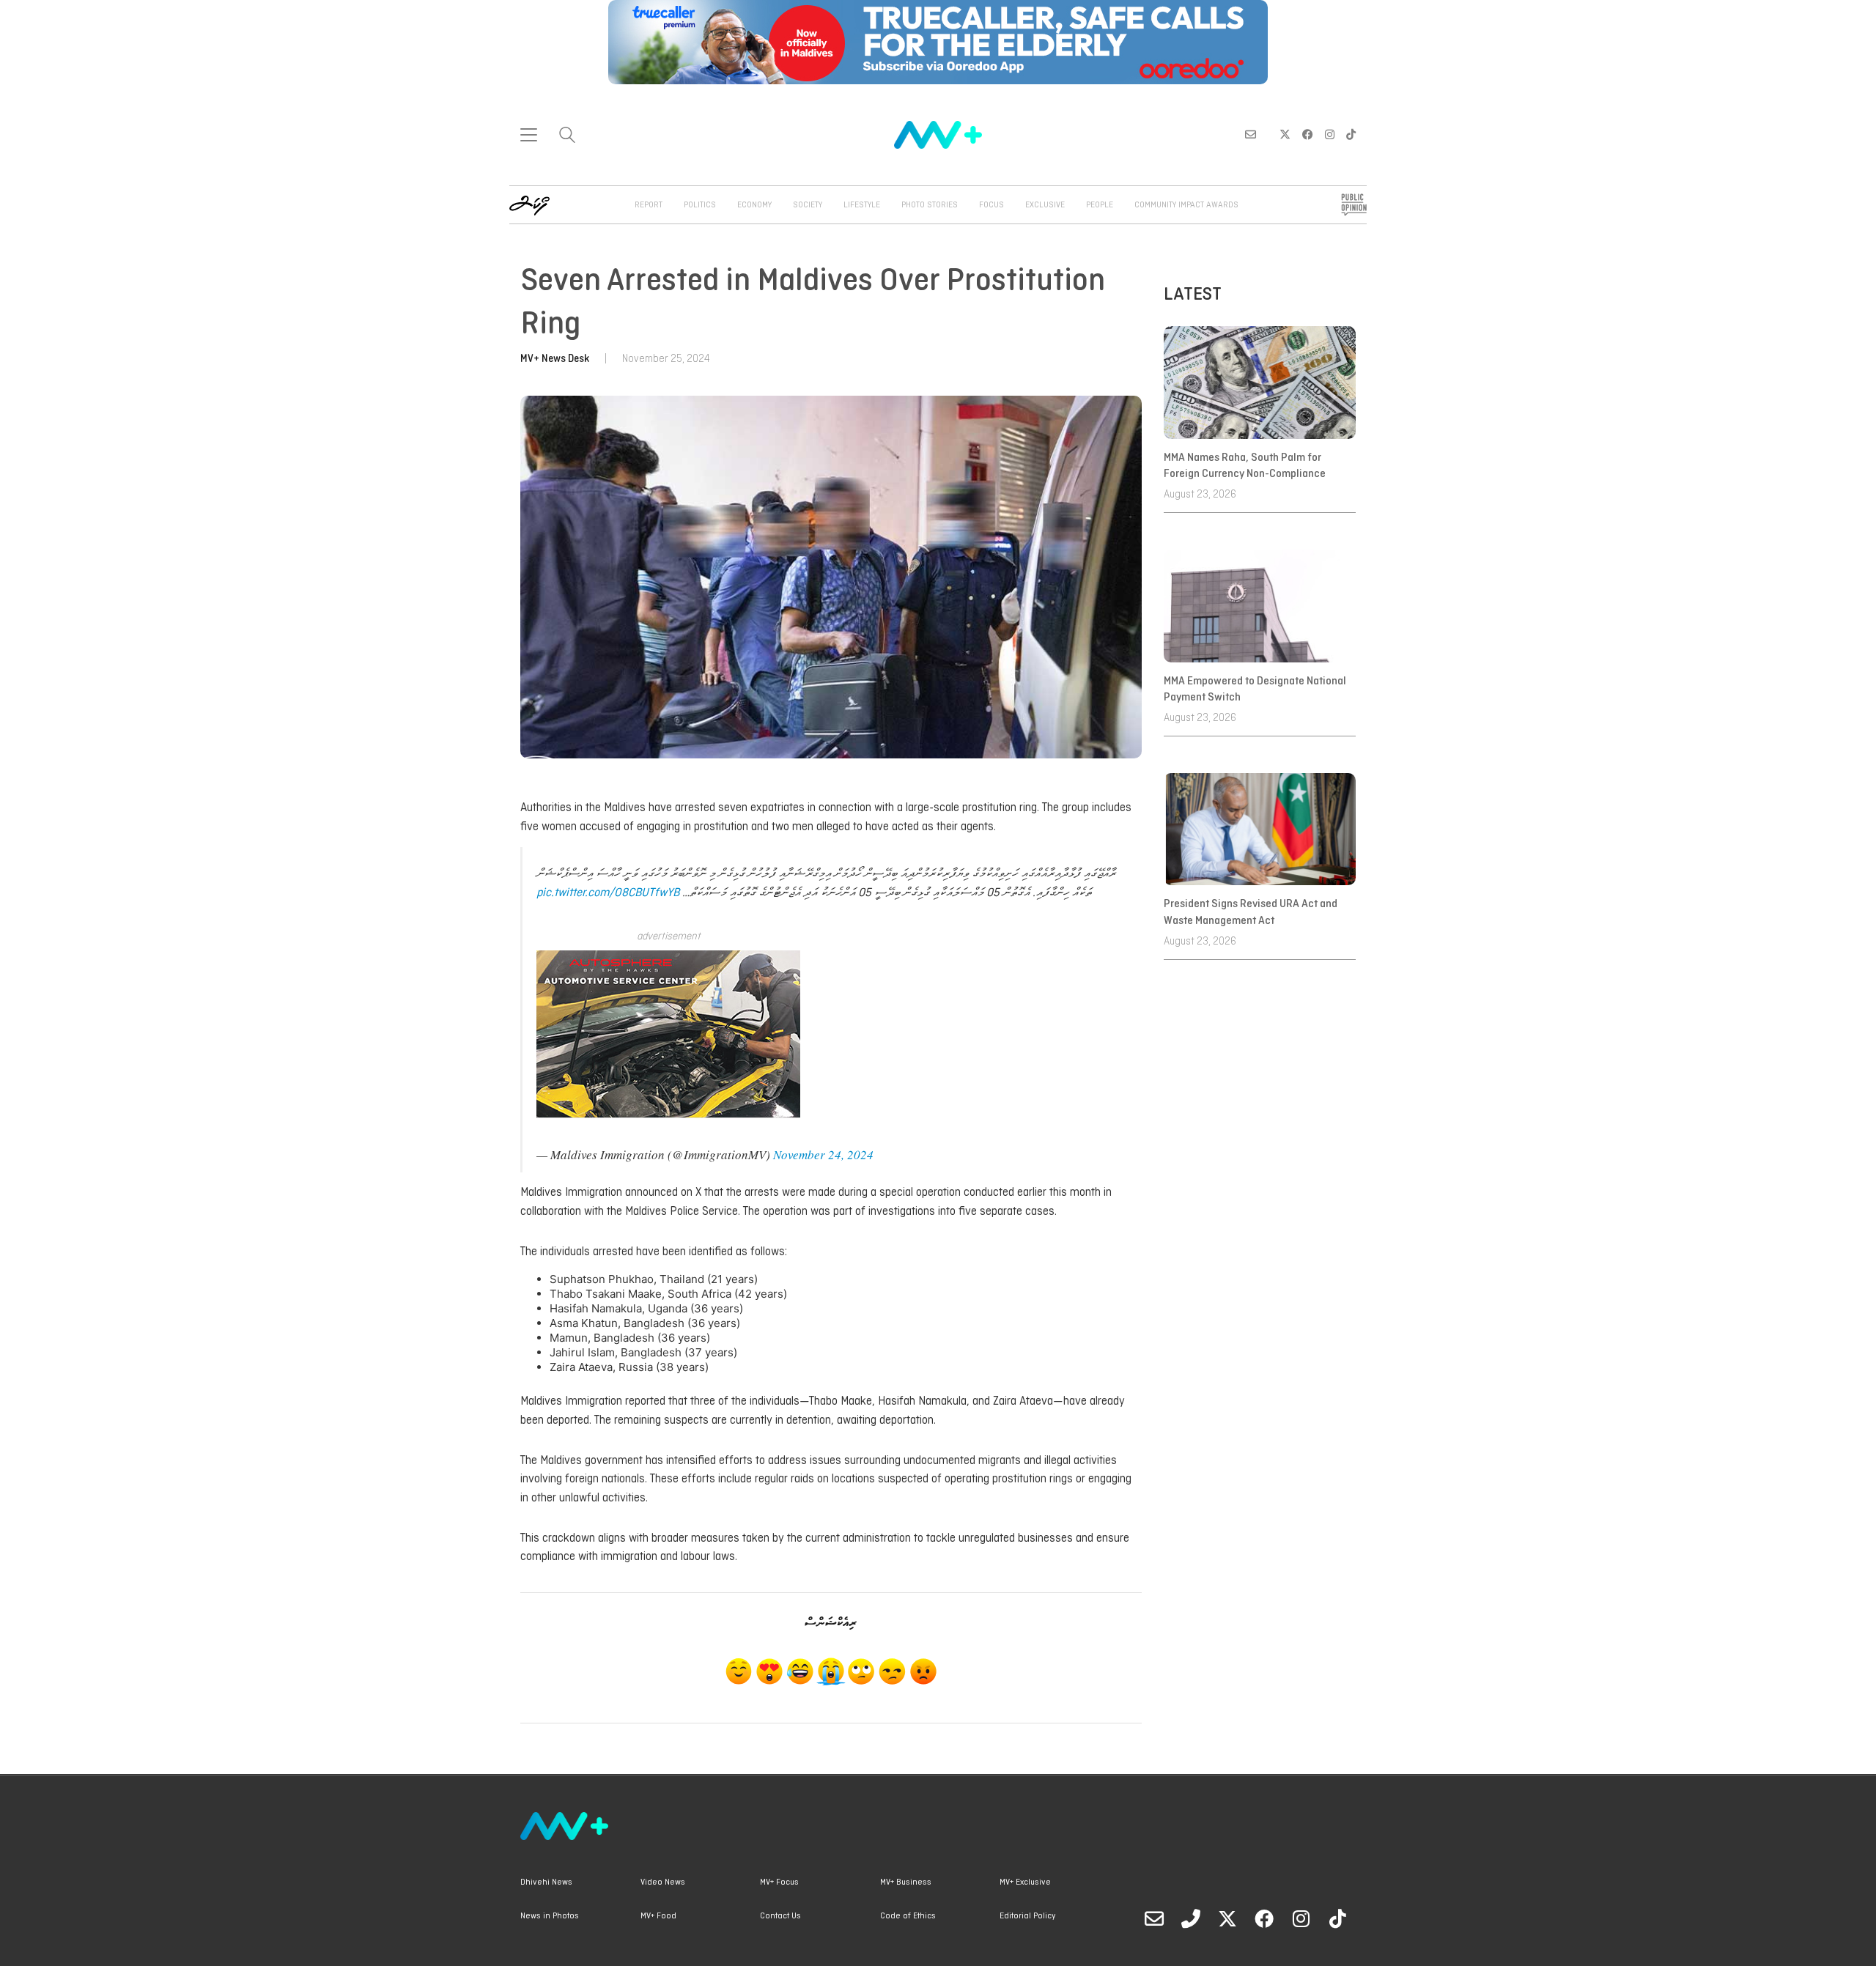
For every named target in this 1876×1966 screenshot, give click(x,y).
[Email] (1154, 1918)
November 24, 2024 (823, 1154)
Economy (754, 205)
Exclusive (1045, 205)
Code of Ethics (908, 1916)
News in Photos (550, 1916)
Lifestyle (862, 205)
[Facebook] (1264, 1918)
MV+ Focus (779, 1882)
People (1100, 205)
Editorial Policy (1027, 1916)
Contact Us (780, 1916)
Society (808, 205)
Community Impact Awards (1186, 205)
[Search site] (567, 137)
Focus (991, 205)
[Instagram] (1301, 1918)
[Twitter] (1227, 1918)
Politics (700, 205)
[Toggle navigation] (529, 135)
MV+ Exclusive (1025, 1882)
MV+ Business (906, 1882)
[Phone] (1191, 1918)
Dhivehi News (546, 1882)
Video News (663, 1882)
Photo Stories (930, 205)
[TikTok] (1337, 1918)
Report (649, 205)
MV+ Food (658, 1916)
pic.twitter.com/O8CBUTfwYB (608, 893)
